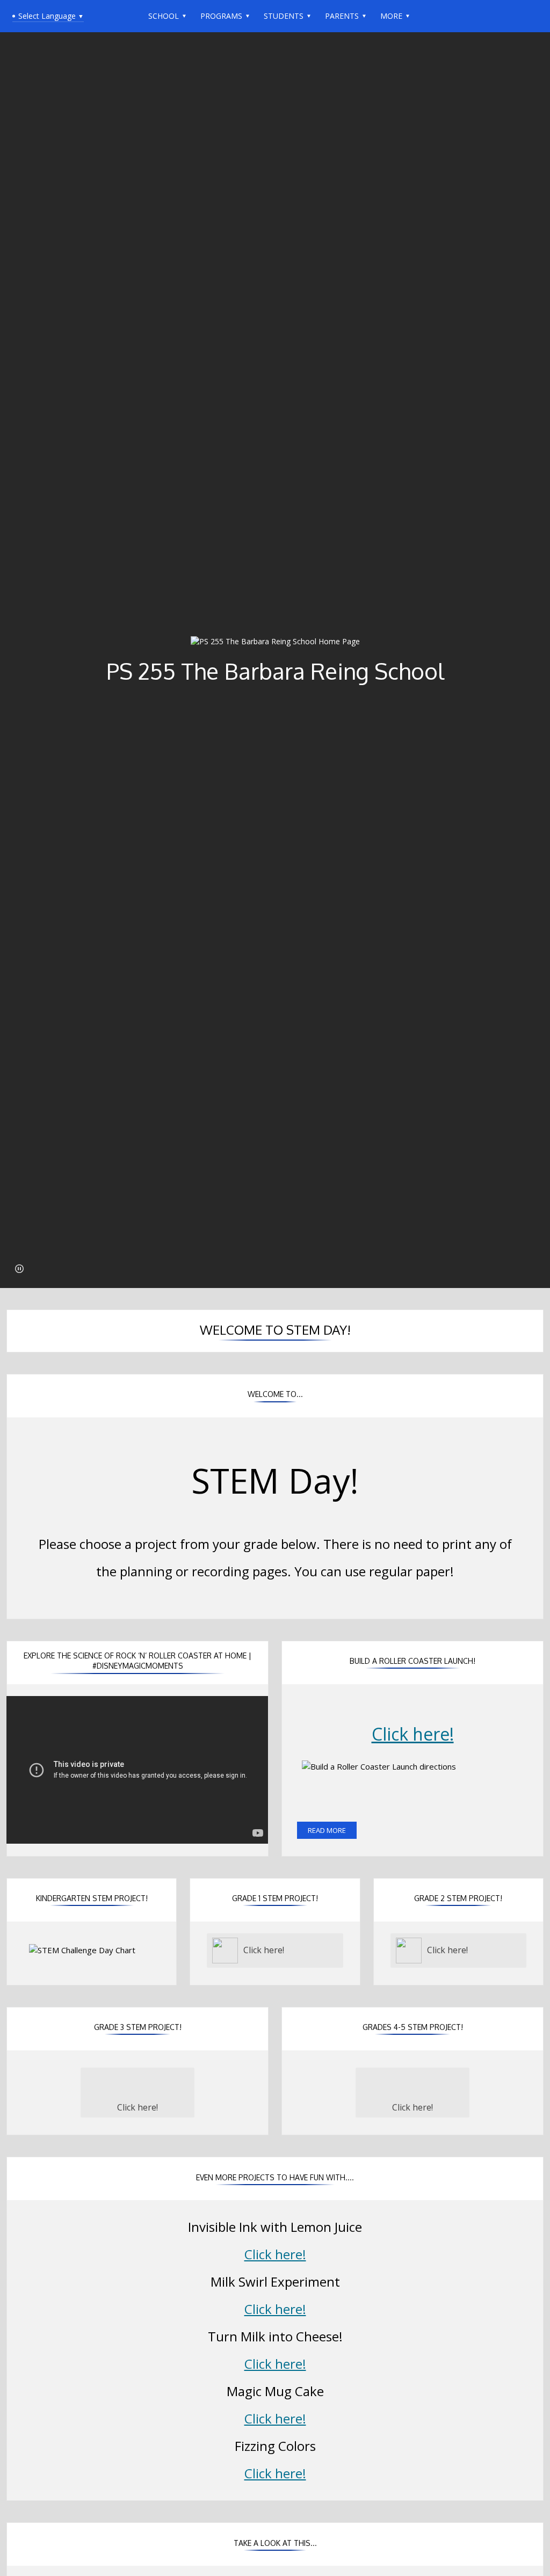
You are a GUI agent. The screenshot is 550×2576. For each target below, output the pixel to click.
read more (327, 1830)
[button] (19, 1269)
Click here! (413, 1734)
